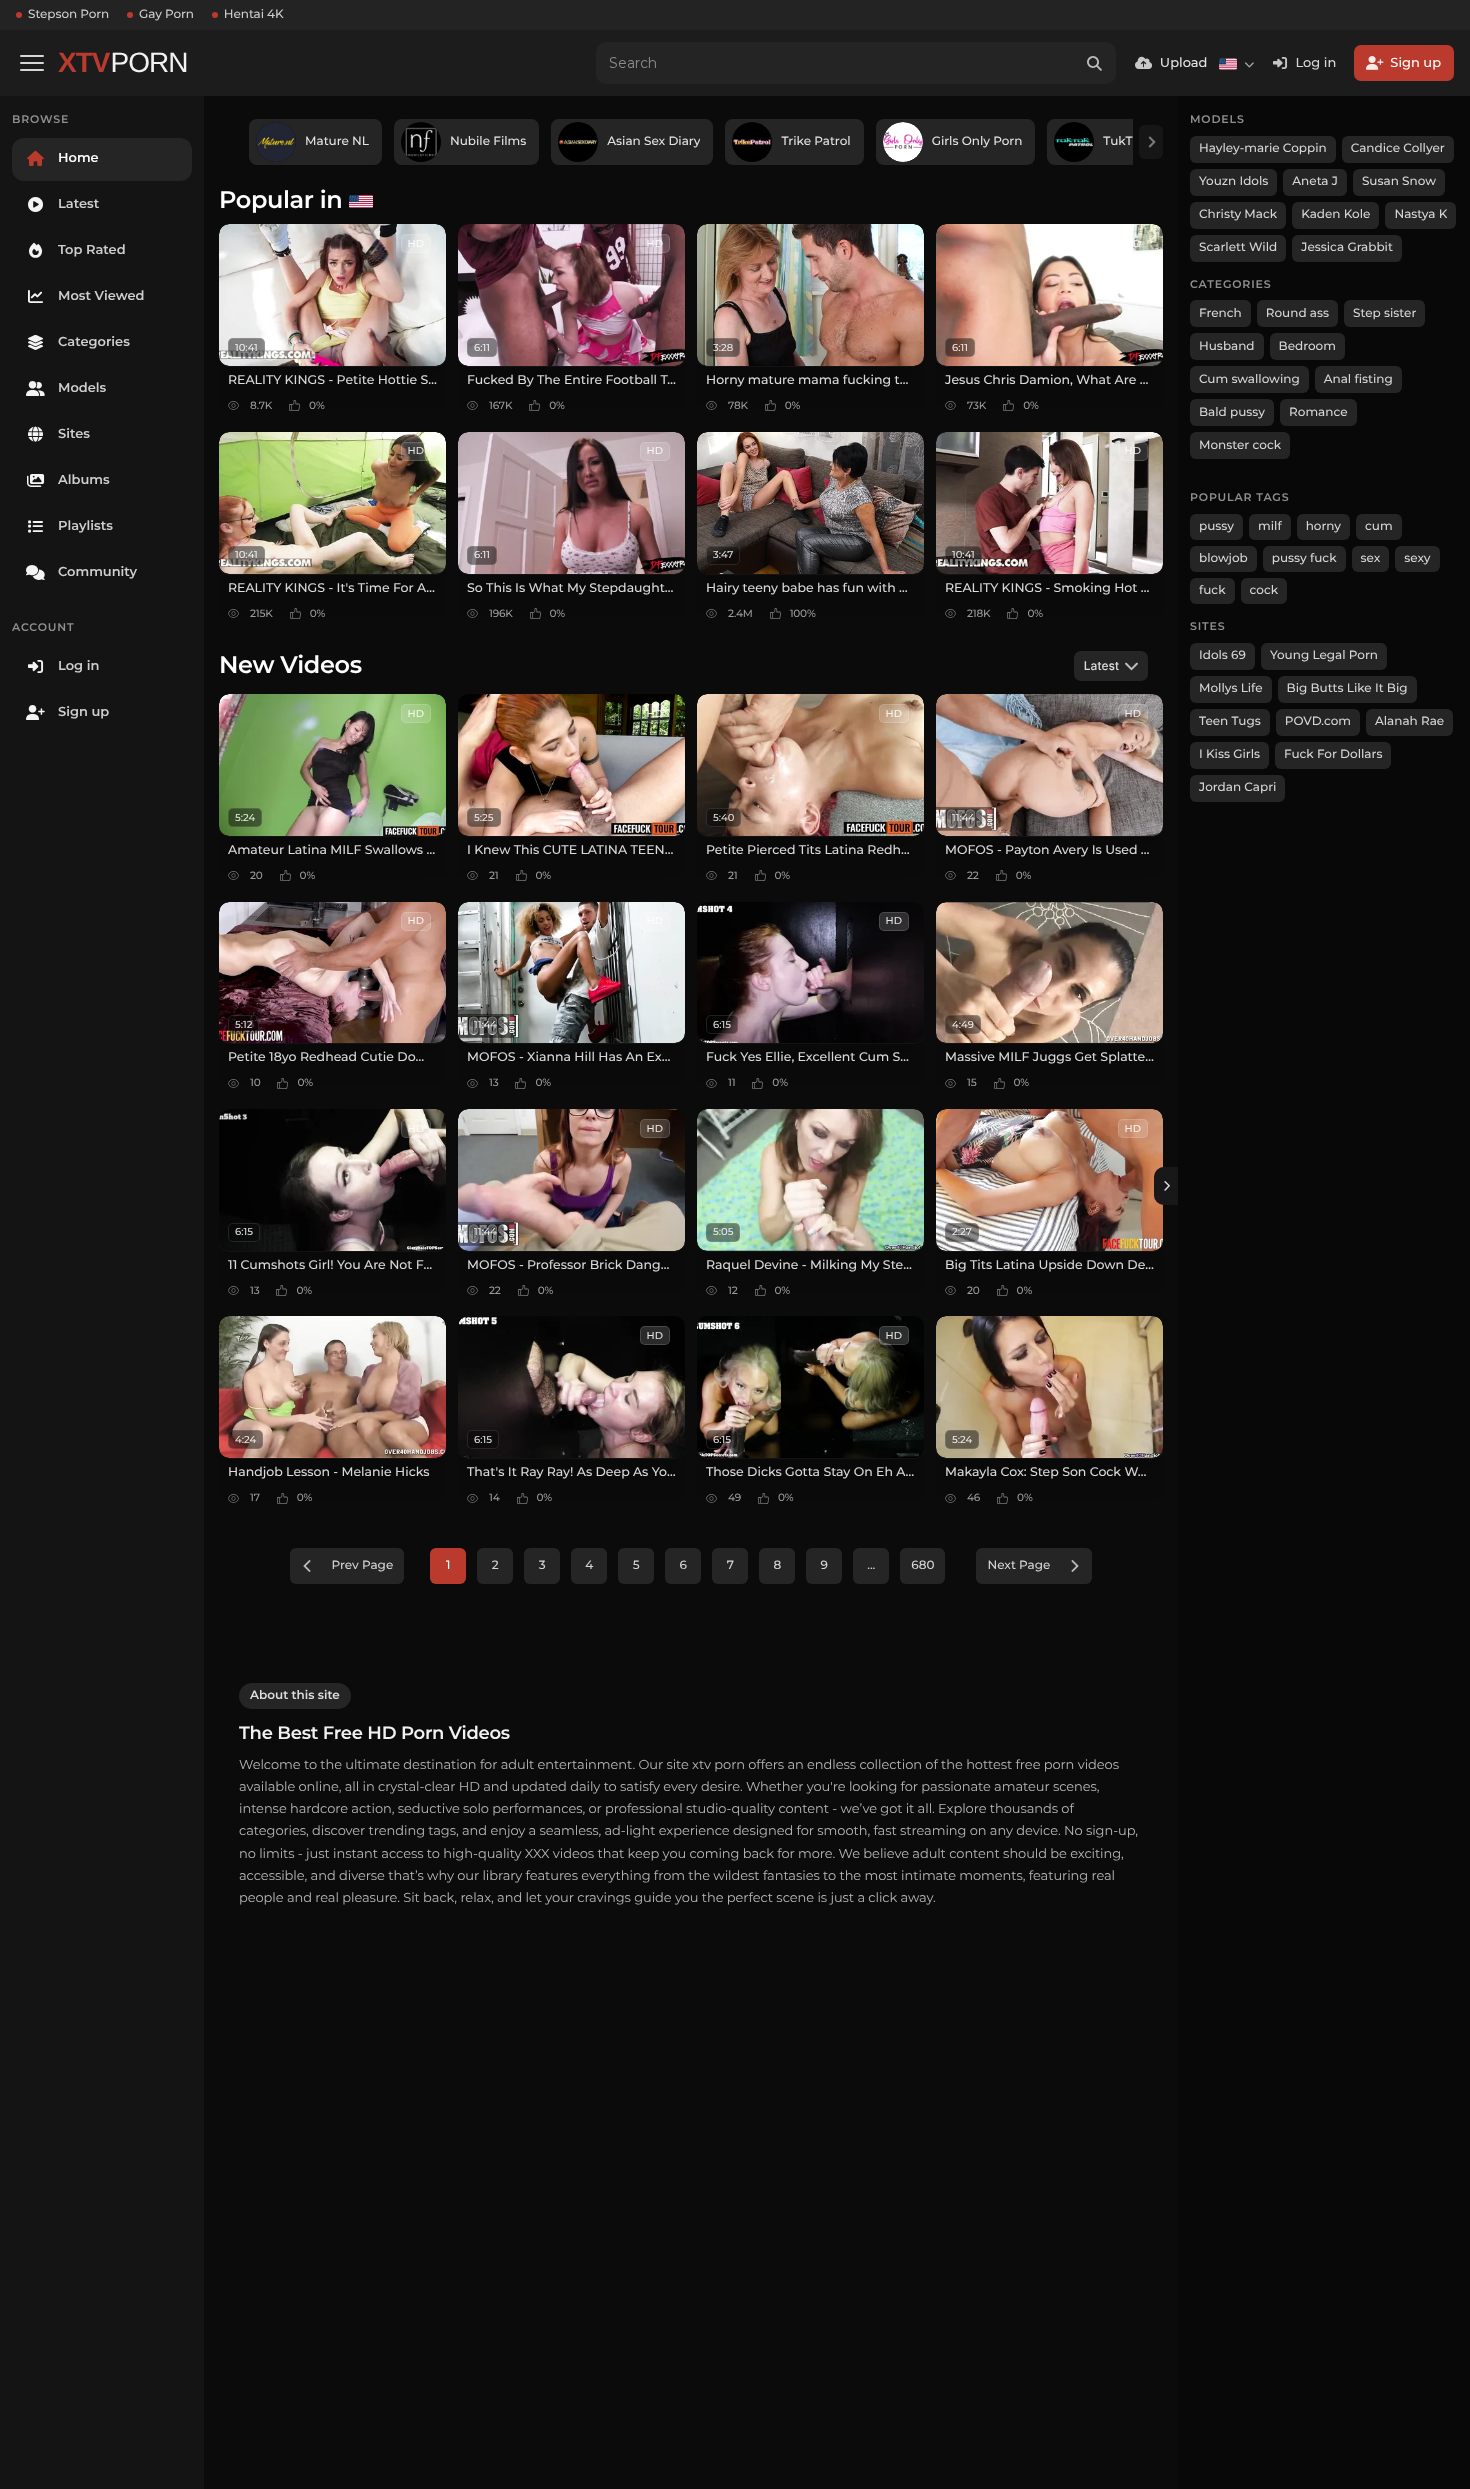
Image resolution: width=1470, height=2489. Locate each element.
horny (1323, 526)
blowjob (1223, 558)
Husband (1227, 346)
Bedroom (1307, 346)
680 (922, 1565)
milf (1270, 526)
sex (1371, 558)
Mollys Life (1231, 688)
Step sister (1384, 313)
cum (1379, 526)
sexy (1417, 558)
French (1220, 313)
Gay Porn (166, 14)
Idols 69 (1222, 655)
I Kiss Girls (1229, 754)
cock (1264, 590)
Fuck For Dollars (1333, 754)
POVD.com (1318, 721)
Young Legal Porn (1324, 655)
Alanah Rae (1409, 721)
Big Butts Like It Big (1347, 688)
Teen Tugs (1230, 721)
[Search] (1095, 63)
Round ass (1297, 313)
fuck (1212, 590)
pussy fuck (1304, 558)
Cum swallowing (1249, 379)
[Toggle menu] (32, 63)
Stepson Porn (68, 14)
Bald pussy (1232, 412)
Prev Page (363, 1565)
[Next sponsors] (1151, 142)
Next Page (1018, 1565)
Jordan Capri (1237, 787)
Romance (1318, 412)
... (871, 1565)
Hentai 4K (254, 14)
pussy (1216, 526)
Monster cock (1240, 445)
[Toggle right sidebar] (1166, 1186)
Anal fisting (1358, 379)
